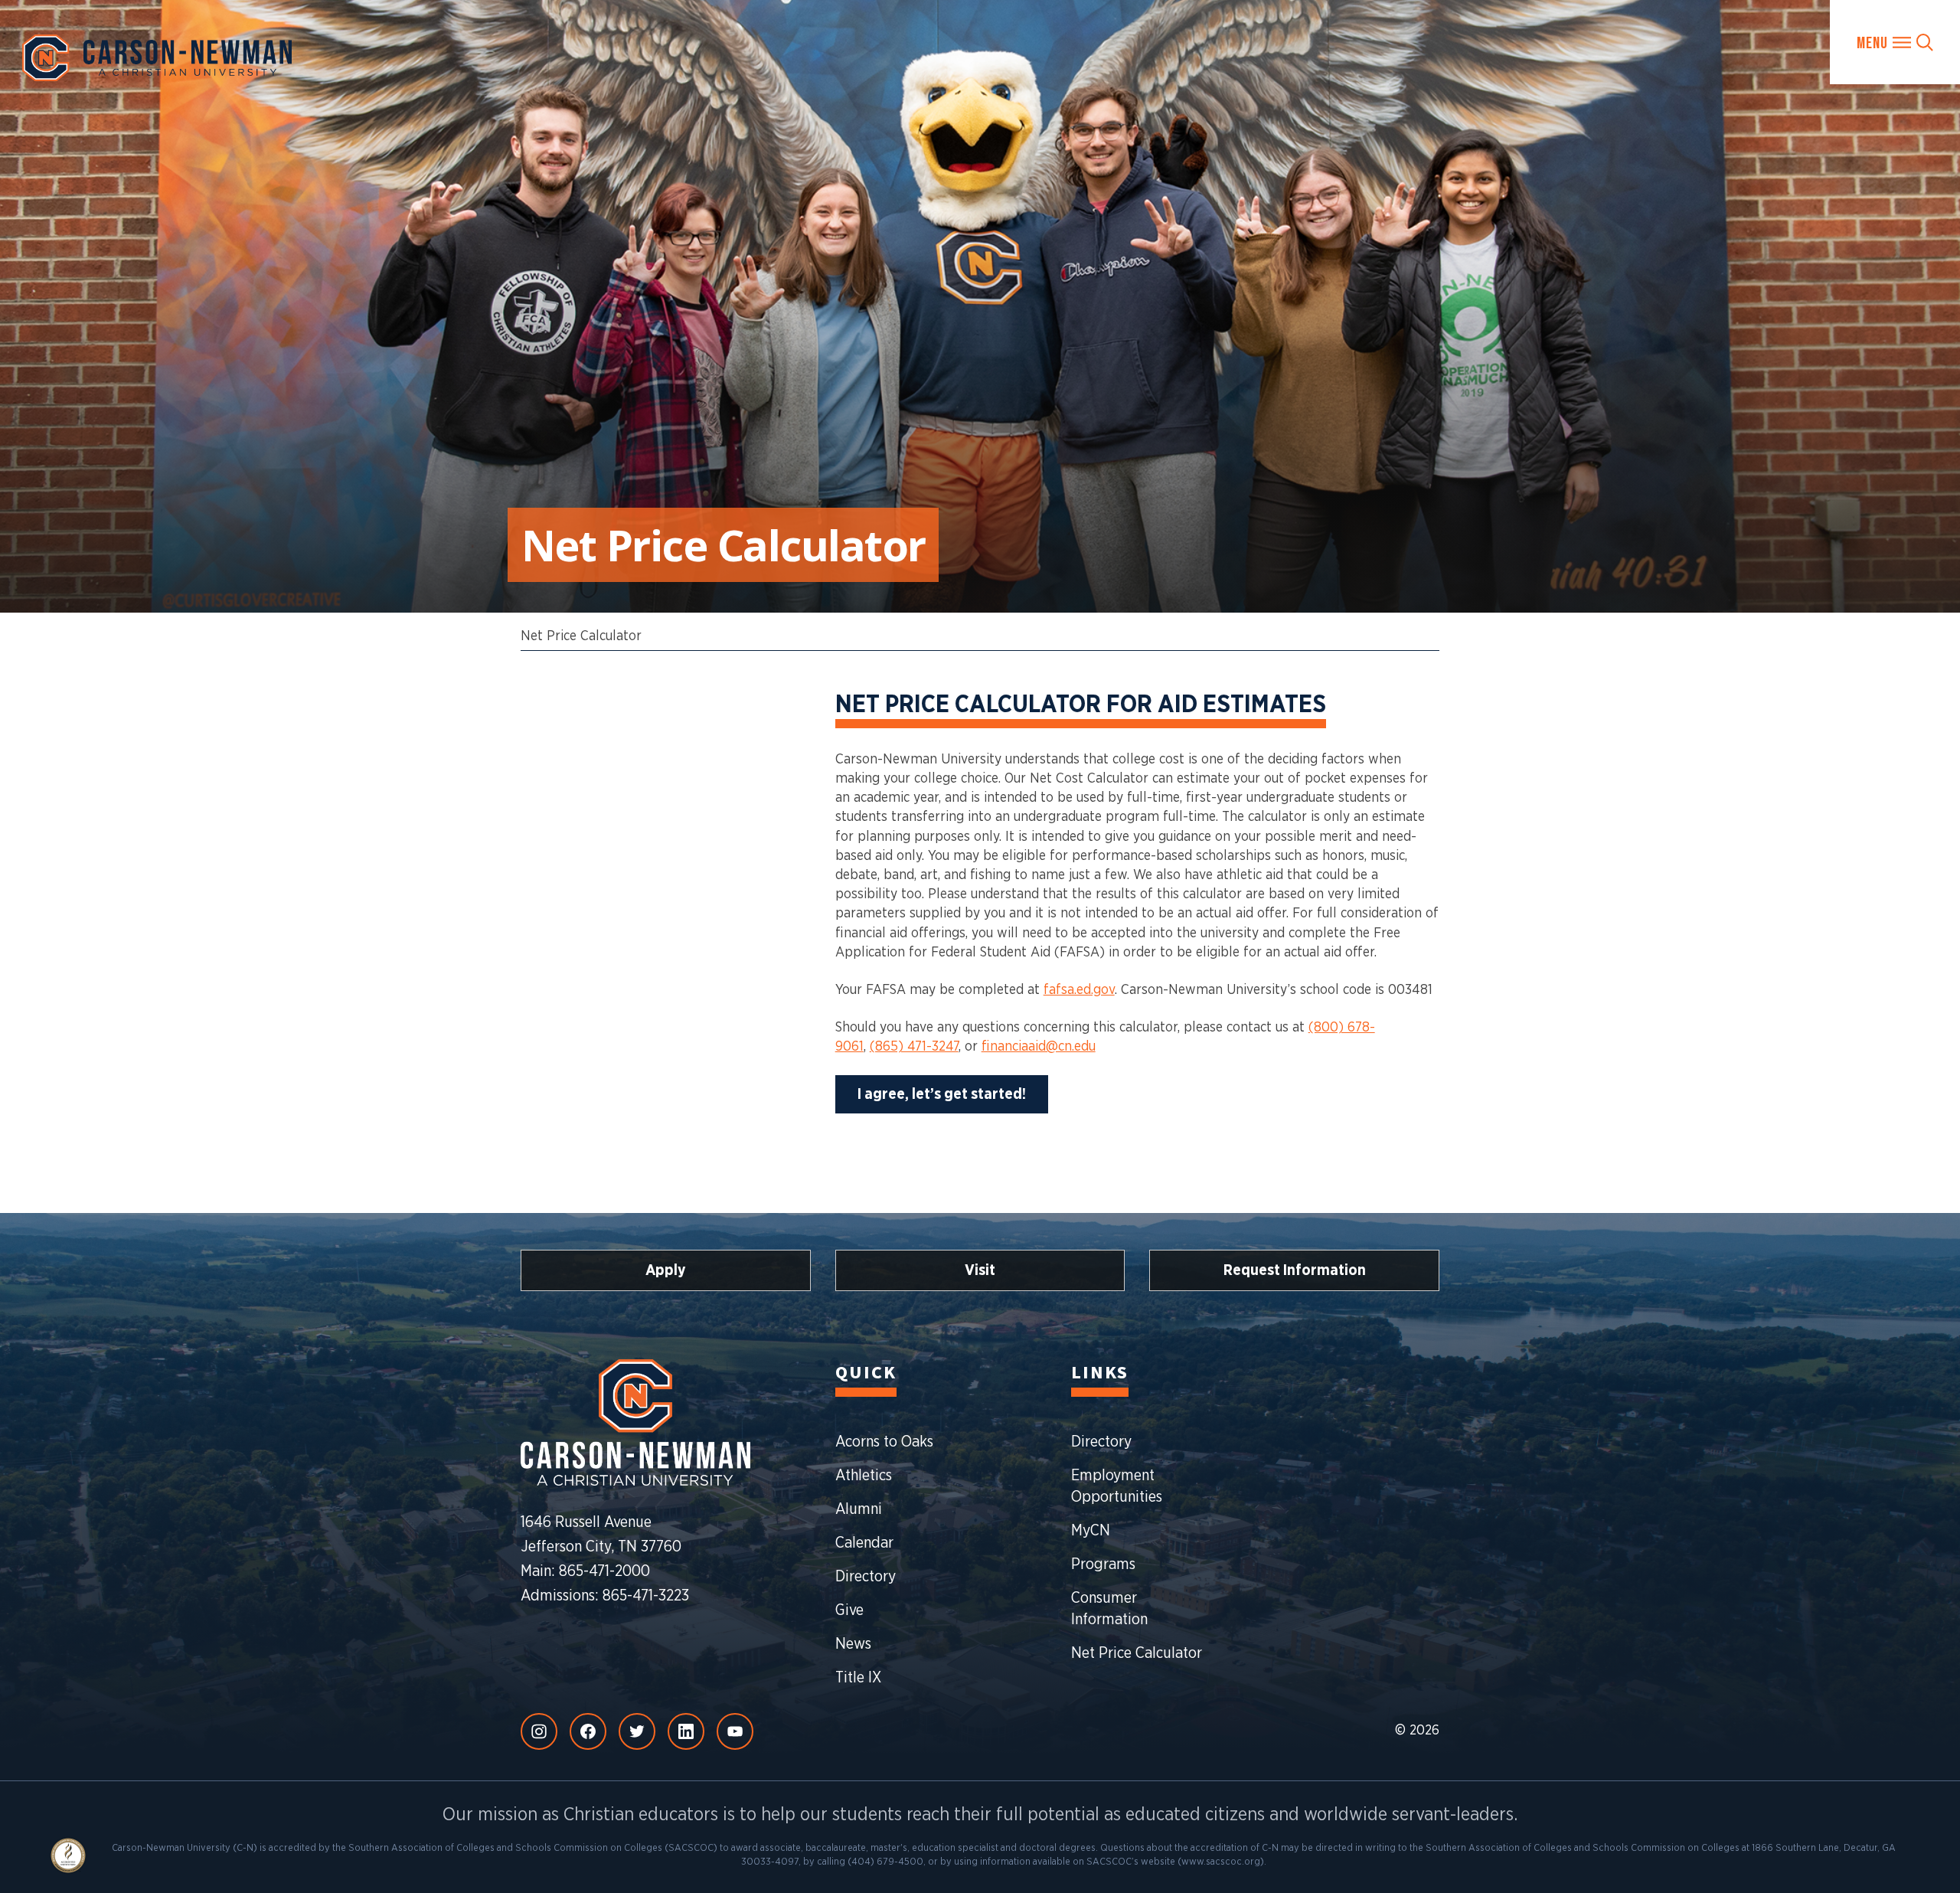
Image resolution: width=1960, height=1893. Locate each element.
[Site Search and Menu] (1895, 42)
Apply (666, 1270)
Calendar (864, 1543)
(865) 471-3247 (914, 1047)
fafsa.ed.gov (1079, 990)
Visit (980, 1270)
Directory (866, 1577)
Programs (1103, 1564)
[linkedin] (686, 1731)
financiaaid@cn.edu (1039, 1047)
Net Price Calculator (581, 636)
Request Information (1295, 1270)
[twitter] (637, 1731)
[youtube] (735, 1731)
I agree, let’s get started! (942, 1094)
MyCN (1091, 1531)
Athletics (864, 1476)
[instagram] (539, 1731)
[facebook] (588, 1731)
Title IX (858, 1678)
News (853, 1644)
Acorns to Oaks (884, 1442)
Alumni (859, 1509)
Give (849, 1610)
